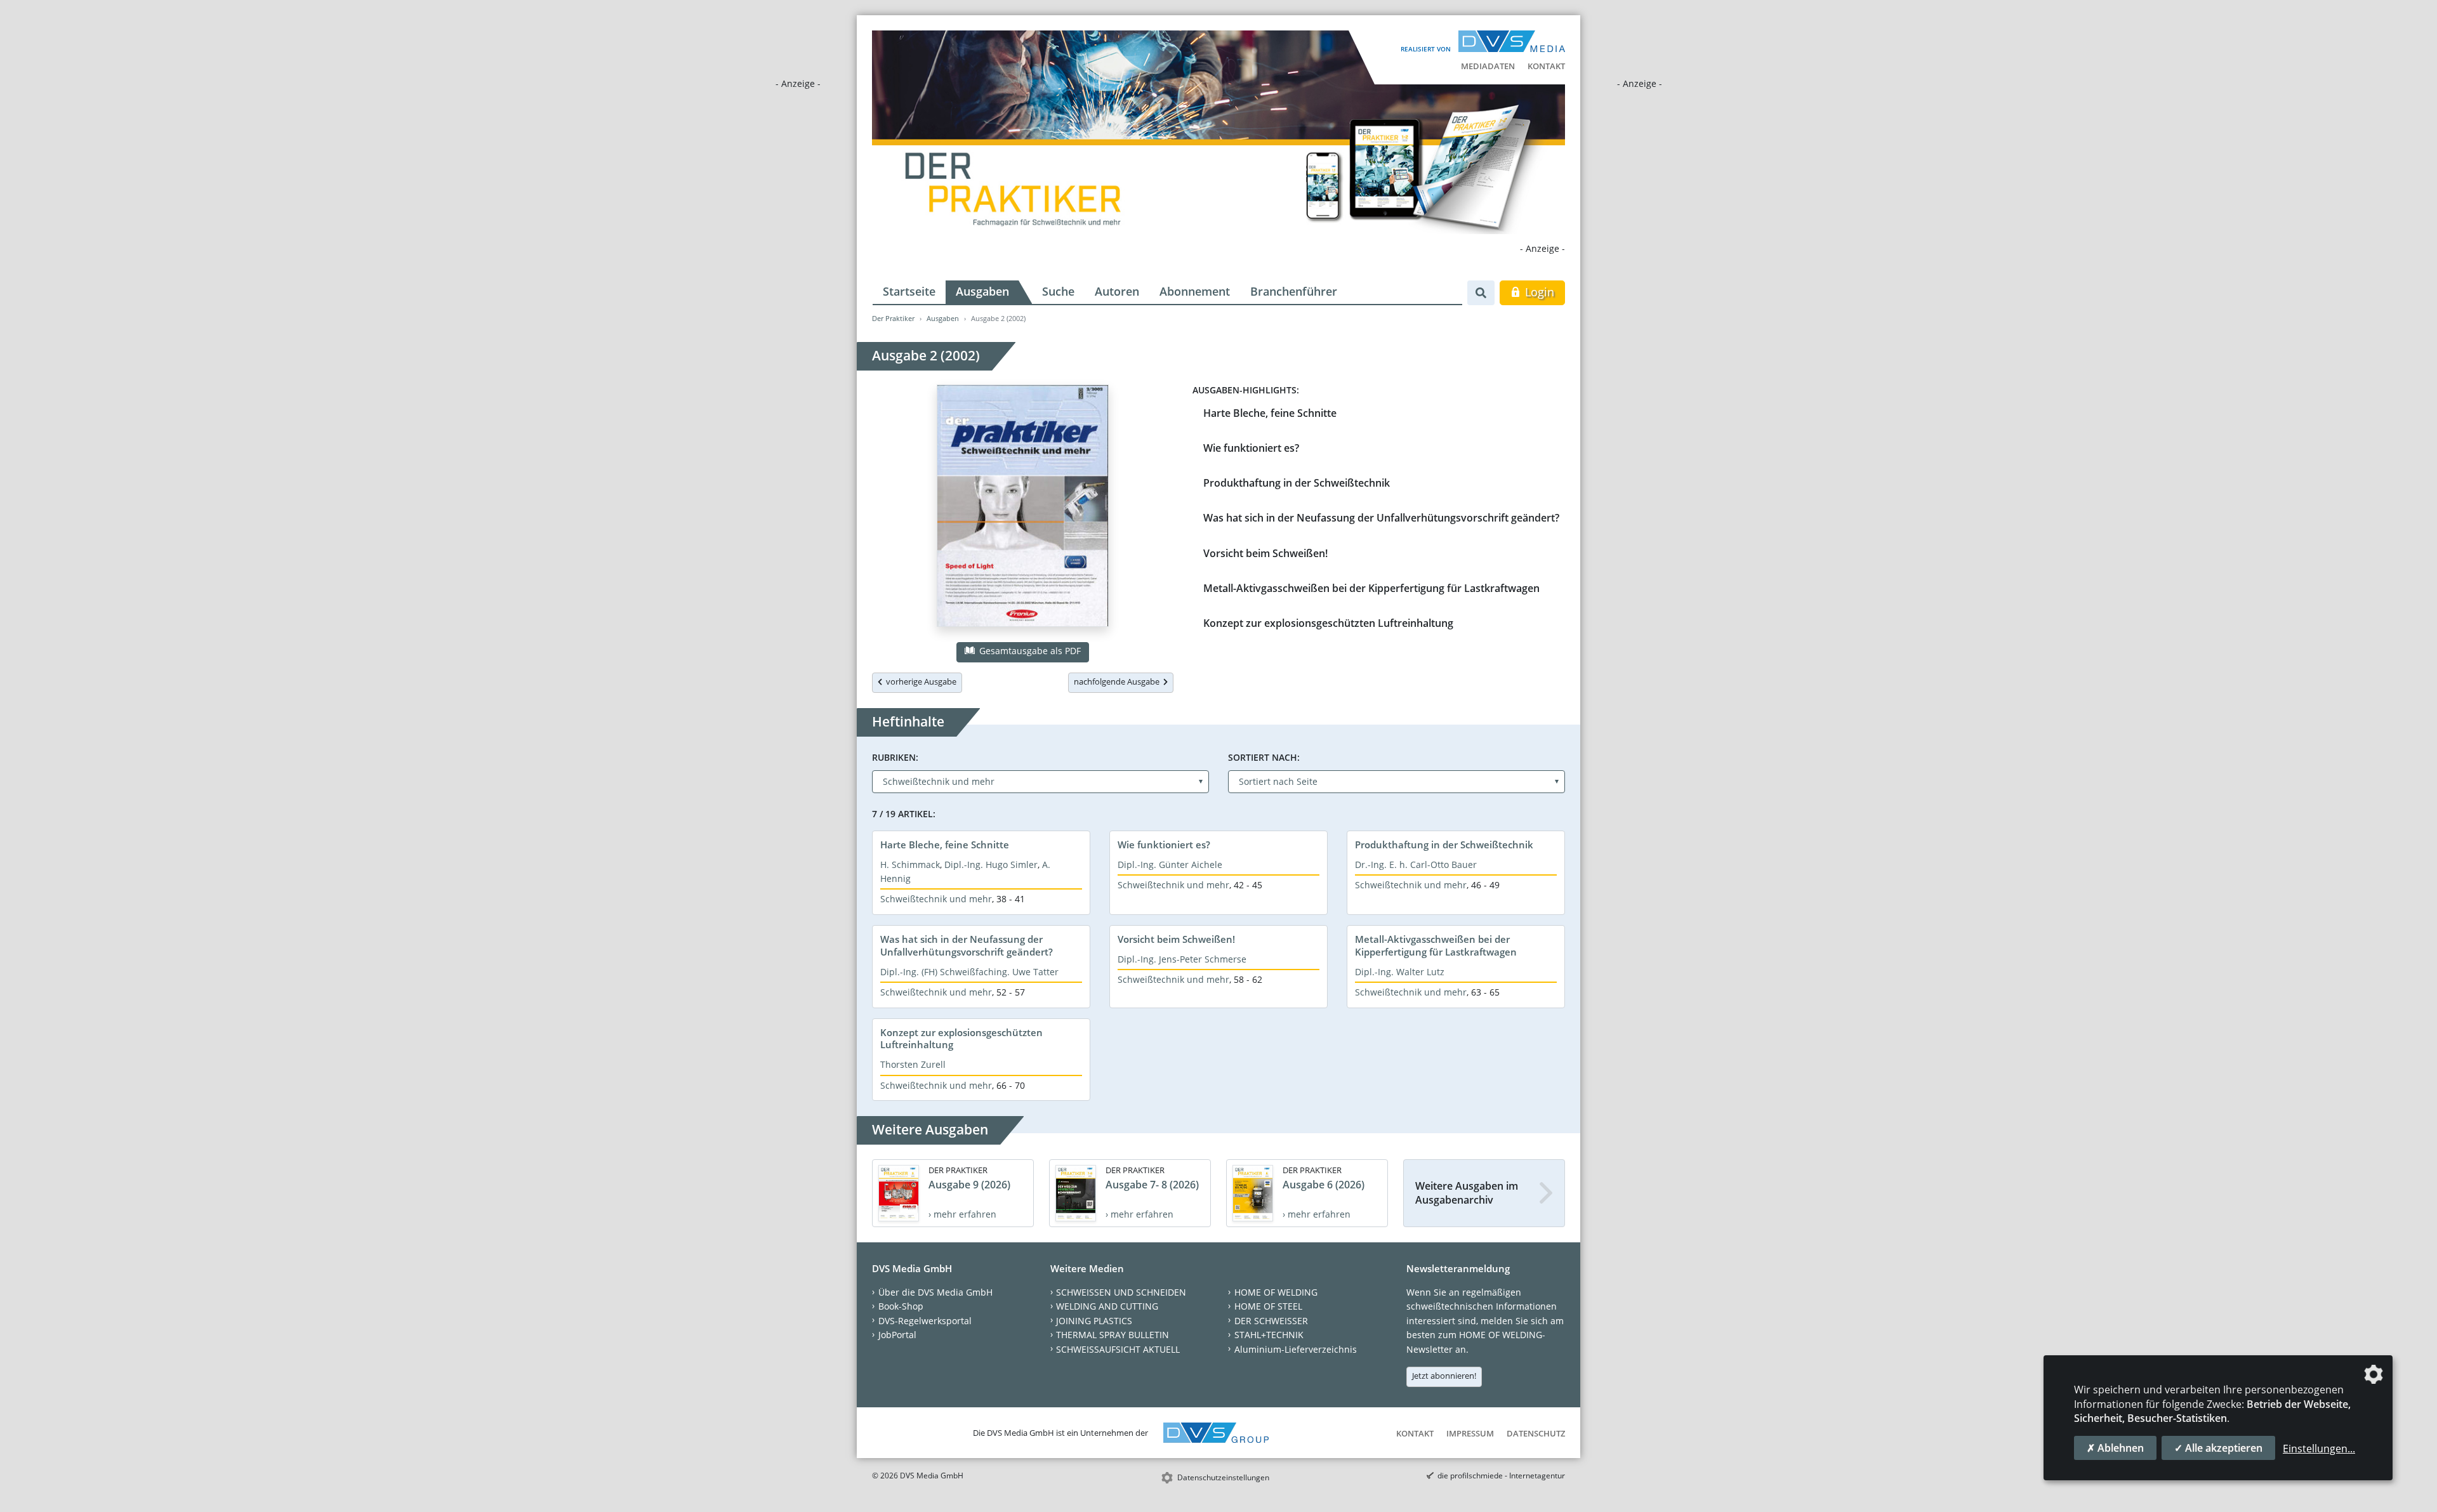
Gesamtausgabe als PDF (1029, 651)
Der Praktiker (893, 318)
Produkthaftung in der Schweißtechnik (1297, 483)
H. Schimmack (910, 864)
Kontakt (1546, 66)
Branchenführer (1294, 291)
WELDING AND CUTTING (1107, 1306)
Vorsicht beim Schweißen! (1265, 553)
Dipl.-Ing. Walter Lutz (1400, 972)
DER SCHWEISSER (1271, 1321)
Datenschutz (1536, 1433)
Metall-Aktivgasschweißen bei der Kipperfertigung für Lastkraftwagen (1371, 588)
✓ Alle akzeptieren (2218, 1448)
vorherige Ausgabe (919, 681)
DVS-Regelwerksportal (925, 1321)
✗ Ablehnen (2115, 1448)
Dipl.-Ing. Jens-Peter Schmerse (1182, 959)
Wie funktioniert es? (1251, 448)
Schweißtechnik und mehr (936, 899)
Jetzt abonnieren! (1444, 1376)
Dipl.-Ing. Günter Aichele (1170, 864)
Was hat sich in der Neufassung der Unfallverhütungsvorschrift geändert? (1381, 518)
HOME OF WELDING (1276, 1292)
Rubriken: (895, 757)
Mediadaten (1488, 66)
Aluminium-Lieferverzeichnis (1296, 1349)
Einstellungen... (2319, 1449)
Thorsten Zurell (913, 1064)
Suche (1058, 291)
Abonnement (1195, 291)
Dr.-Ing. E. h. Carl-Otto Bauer (1416, 864)
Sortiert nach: (1264, 757)
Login (1538, 292)
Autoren (1117, 291)
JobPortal (897, 1335)
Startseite (909, 291)
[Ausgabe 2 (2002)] (1023, 508)
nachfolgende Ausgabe (1119, 681)
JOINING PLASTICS (1094, 1321)
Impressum (1470, 1433)
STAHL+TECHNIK (1269, 1335)
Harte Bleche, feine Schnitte (1270, 413)
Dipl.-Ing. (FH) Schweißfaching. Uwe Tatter (969, 972)
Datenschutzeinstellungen (1223, 1477)
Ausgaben (982, 291)
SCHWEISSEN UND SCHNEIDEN (1121, 1292)
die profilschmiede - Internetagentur (1501, 1476)
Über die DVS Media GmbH (935, 1292)
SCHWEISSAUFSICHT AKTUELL (1118, 1349)
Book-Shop (901, 1306)
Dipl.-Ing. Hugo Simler (991, 864)
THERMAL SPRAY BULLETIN (1113, 1335)
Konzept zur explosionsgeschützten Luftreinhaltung (1328, 623)
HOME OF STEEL (1268, 1306)
